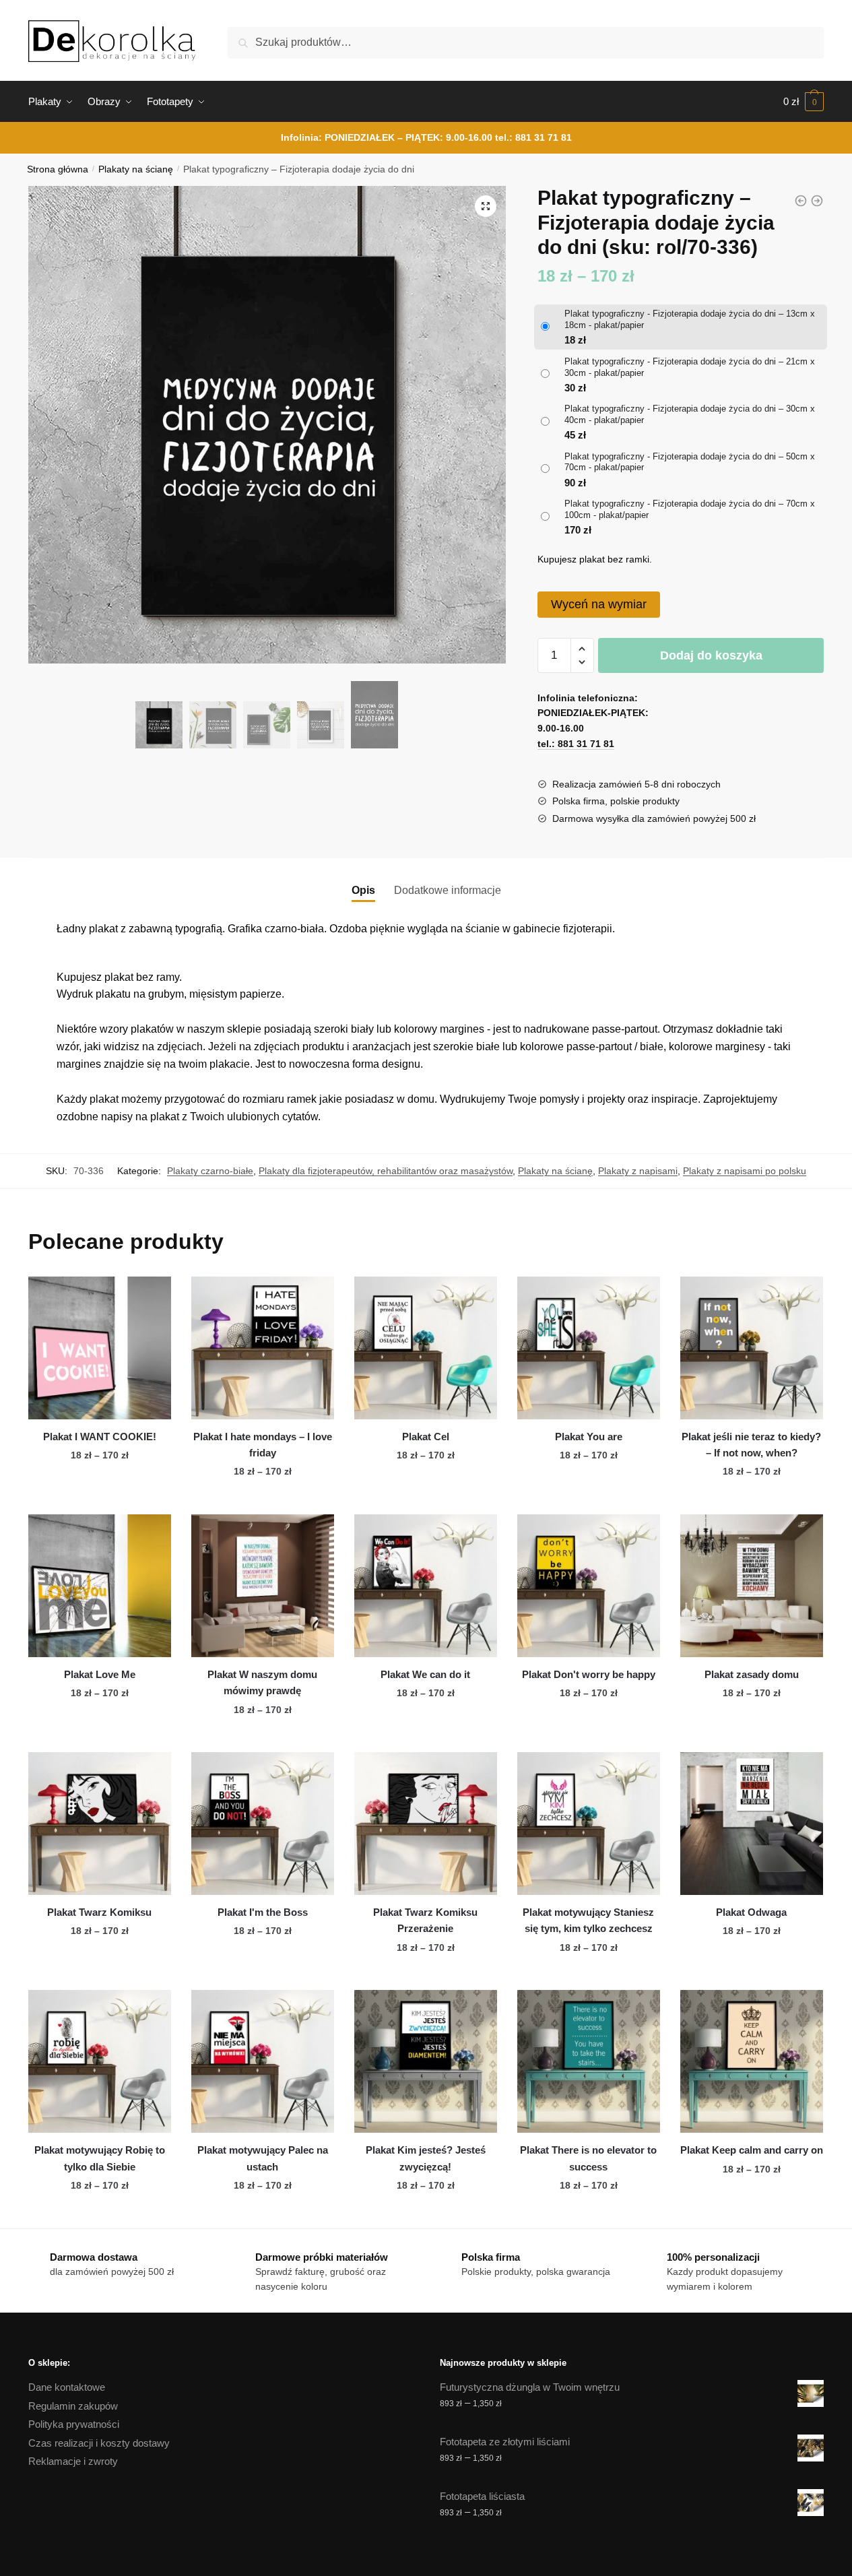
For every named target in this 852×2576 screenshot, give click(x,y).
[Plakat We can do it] (426, 1586)
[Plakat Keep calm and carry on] (752, 2061)
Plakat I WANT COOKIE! (100, 1437)
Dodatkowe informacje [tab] (448, 890)
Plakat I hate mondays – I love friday (263, 1445)
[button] (486, 206)
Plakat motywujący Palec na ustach (263, 2158)
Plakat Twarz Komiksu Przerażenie (425, 1920)
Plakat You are (589, 1437)
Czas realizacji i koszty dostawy (99, 2443)
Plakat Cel (426, 1437)
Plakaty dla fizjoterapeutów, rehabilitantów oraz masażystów (386, 1171)
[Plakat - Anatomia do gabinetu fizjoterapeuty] (817, 201)
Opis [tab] (363, 890)
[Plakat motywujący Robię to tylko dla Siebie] (100, 2061)
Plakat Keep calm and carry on (752, 2150)
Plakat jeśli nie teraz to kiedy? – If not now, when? (751, 1445)
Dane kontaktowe (67, 2387)
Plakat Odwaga (751, 1912)
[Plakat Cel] (426, 1348)
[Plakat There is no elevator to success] (589, 2061)
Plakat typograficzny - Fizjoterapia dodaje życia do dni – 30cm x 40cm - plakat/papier (690, 414)
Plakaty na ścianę (136, 169)
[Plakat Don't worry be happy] (589, 1586)
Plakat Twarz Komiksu (99, 1912)
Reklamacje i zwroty (73, 2461)
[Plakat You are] (589, 1348)
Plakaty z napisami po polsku (745, 1171)
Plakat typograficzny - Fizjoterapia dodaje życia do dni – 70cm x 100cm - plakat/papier (690, 509)
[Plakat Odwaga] (752, 1824)
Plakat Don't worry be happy (589, 1674)
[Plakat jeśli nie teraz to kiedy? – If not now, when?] (752, 1348)
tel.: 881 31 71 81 (533, 137)
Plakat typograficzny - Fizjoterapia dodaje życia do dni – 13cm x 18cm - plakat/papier (690, 319)
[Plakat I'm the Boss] (263, 1824)
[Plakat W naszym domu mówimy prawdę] (263, 1586)
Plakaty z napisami (638, 1171)
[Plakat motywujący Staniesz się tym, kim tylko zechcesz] (589, 1824)
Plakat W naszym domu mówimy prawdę (262, 1682)
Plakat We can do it (425, 1674)
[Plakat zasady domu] (752, 1586)
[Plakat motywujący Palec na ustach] (263, 2061)
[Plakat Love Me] (100, 1586)
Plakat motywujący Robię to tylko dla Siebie (100, 2158)
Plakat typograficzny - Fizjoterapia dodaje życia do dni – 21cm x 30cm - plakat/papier (690, 367)
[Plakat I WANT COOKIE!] (100, 1348)
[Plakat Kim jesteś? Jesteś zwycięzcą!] (426, 2061)
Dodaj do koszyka (711, 655)
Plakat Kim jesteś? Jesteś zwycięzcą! (426, 2158)
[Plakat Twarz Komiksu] (100, 1824)
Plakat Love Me (100, 1674)
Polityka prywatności (74, 2424)
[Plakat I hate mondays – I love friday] (263, 1348)
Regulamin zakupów (73, 2406)
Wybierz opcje (100, 1499)
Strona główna (58, 169)
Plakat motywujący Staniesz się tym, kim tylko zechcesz (588, 1920)
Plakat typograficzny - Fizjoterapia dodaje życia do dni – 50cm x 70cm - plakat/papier (690, 462)
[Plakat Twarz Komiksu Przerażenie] (426, 1824)
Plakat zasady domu (752, 1674)
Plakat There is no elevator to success (588, 2158)
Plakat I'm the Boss (263, 1912)
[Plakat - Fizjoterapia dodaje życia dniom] (801, 201)
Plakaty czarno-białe (210, 1171)
